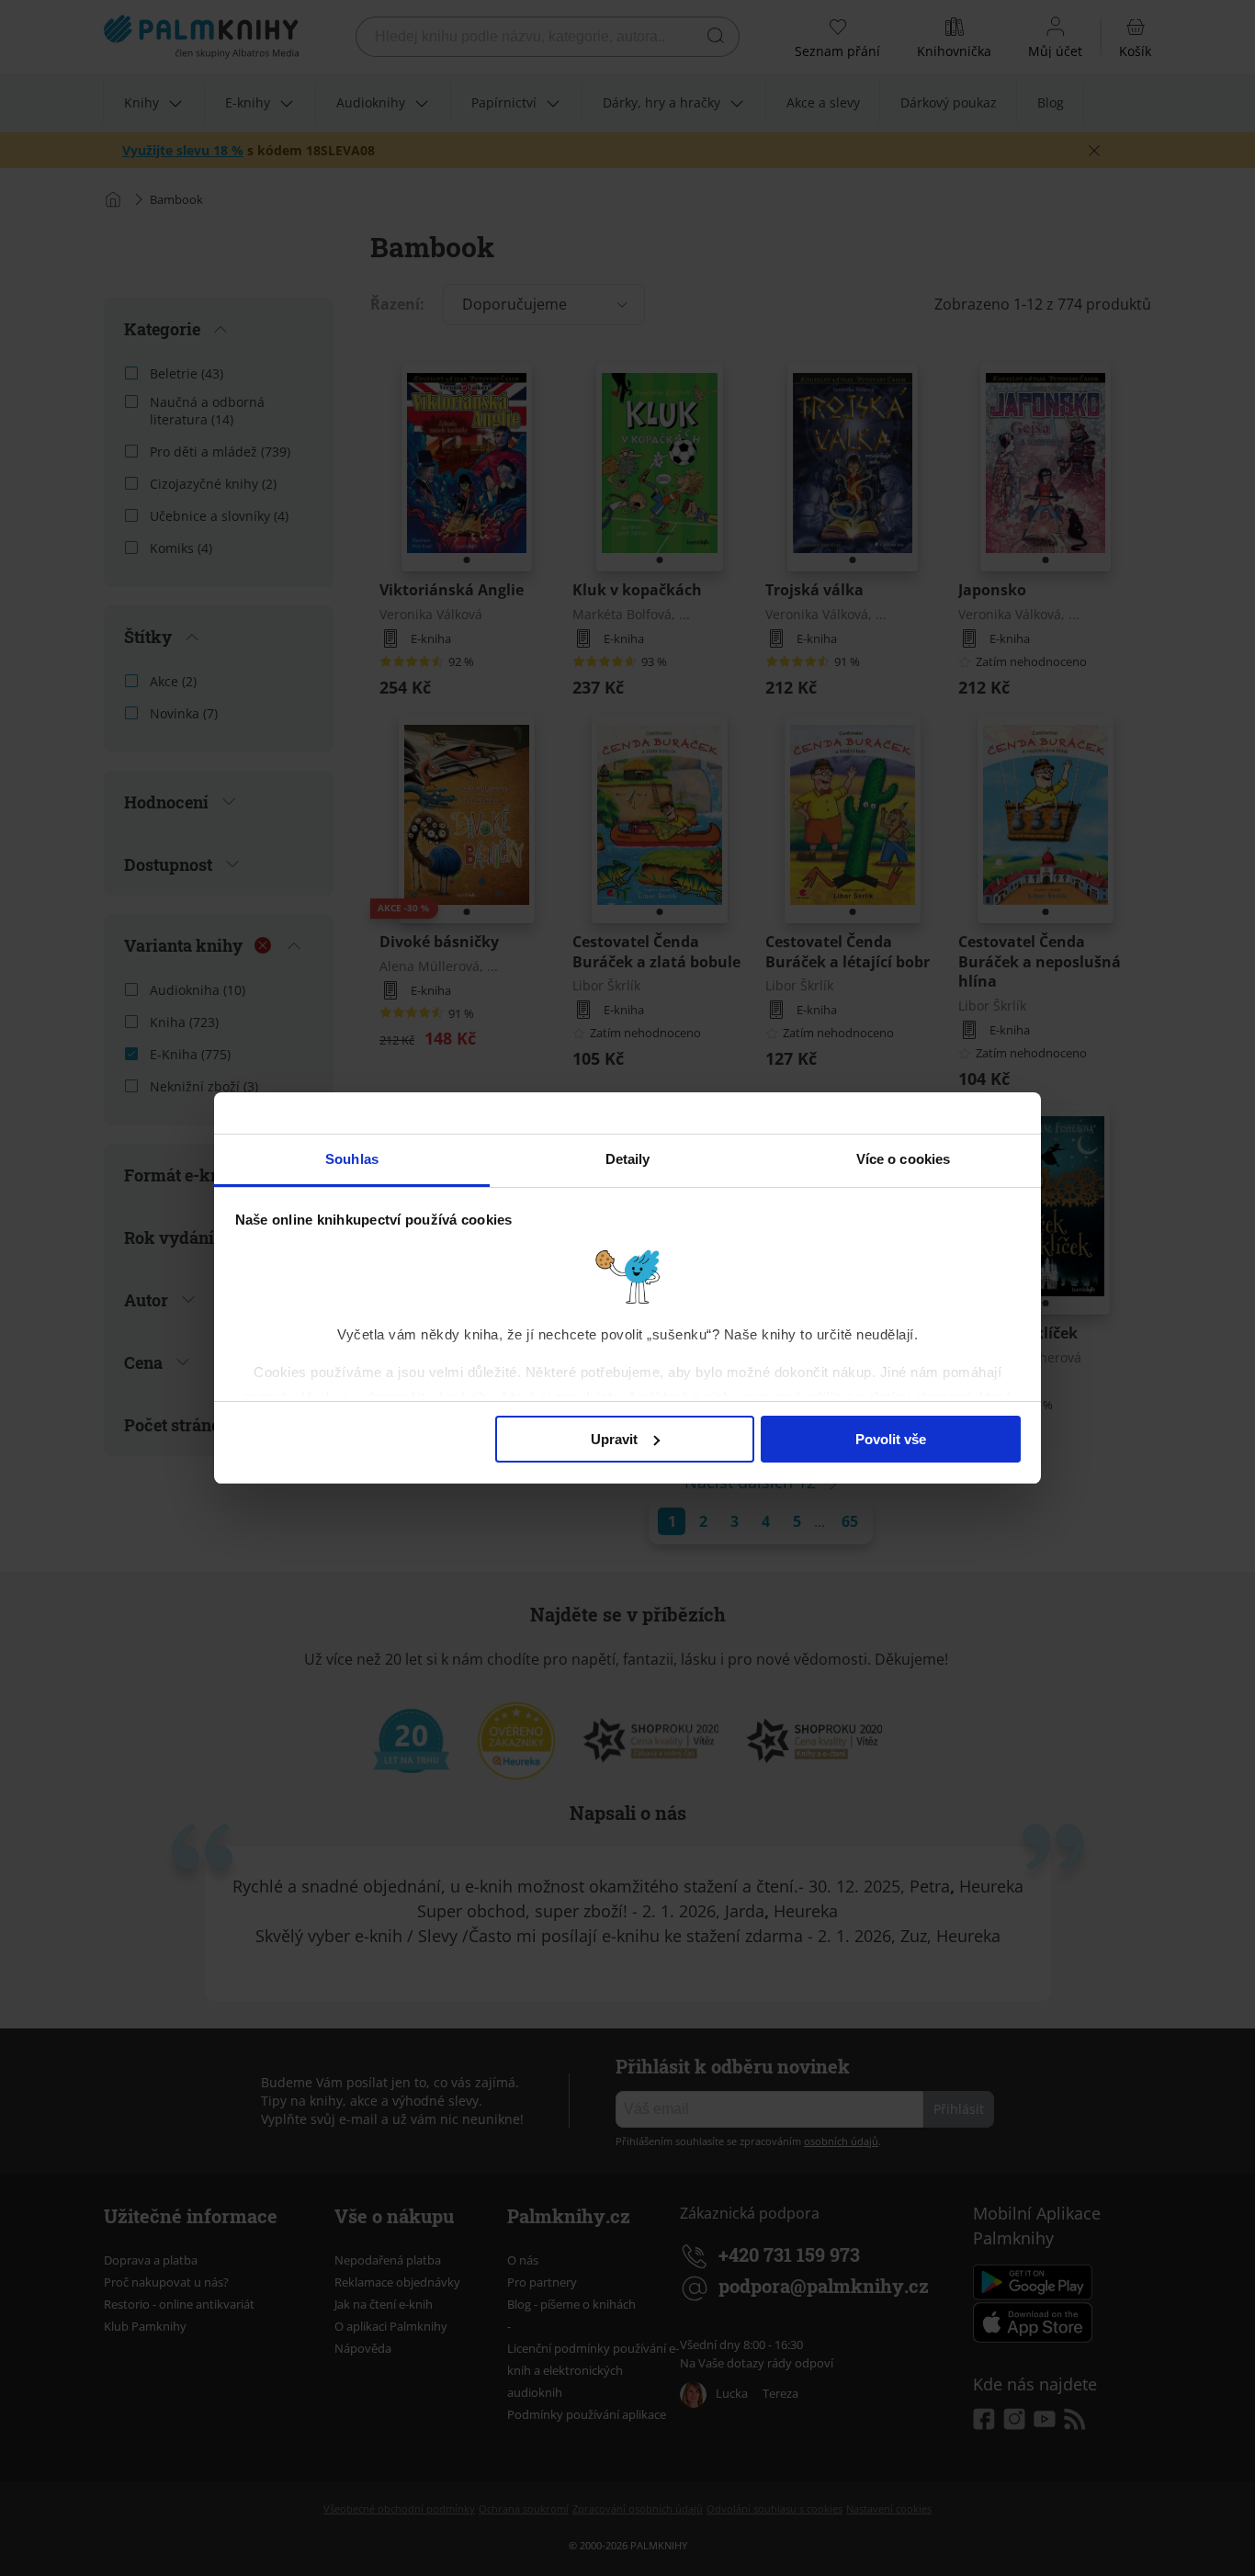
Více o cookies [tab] (903, 1159)
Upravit (614, 1439)
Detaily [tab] (628, 1159)
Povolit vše (891, 1439)
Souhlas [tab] (352, 1159)
